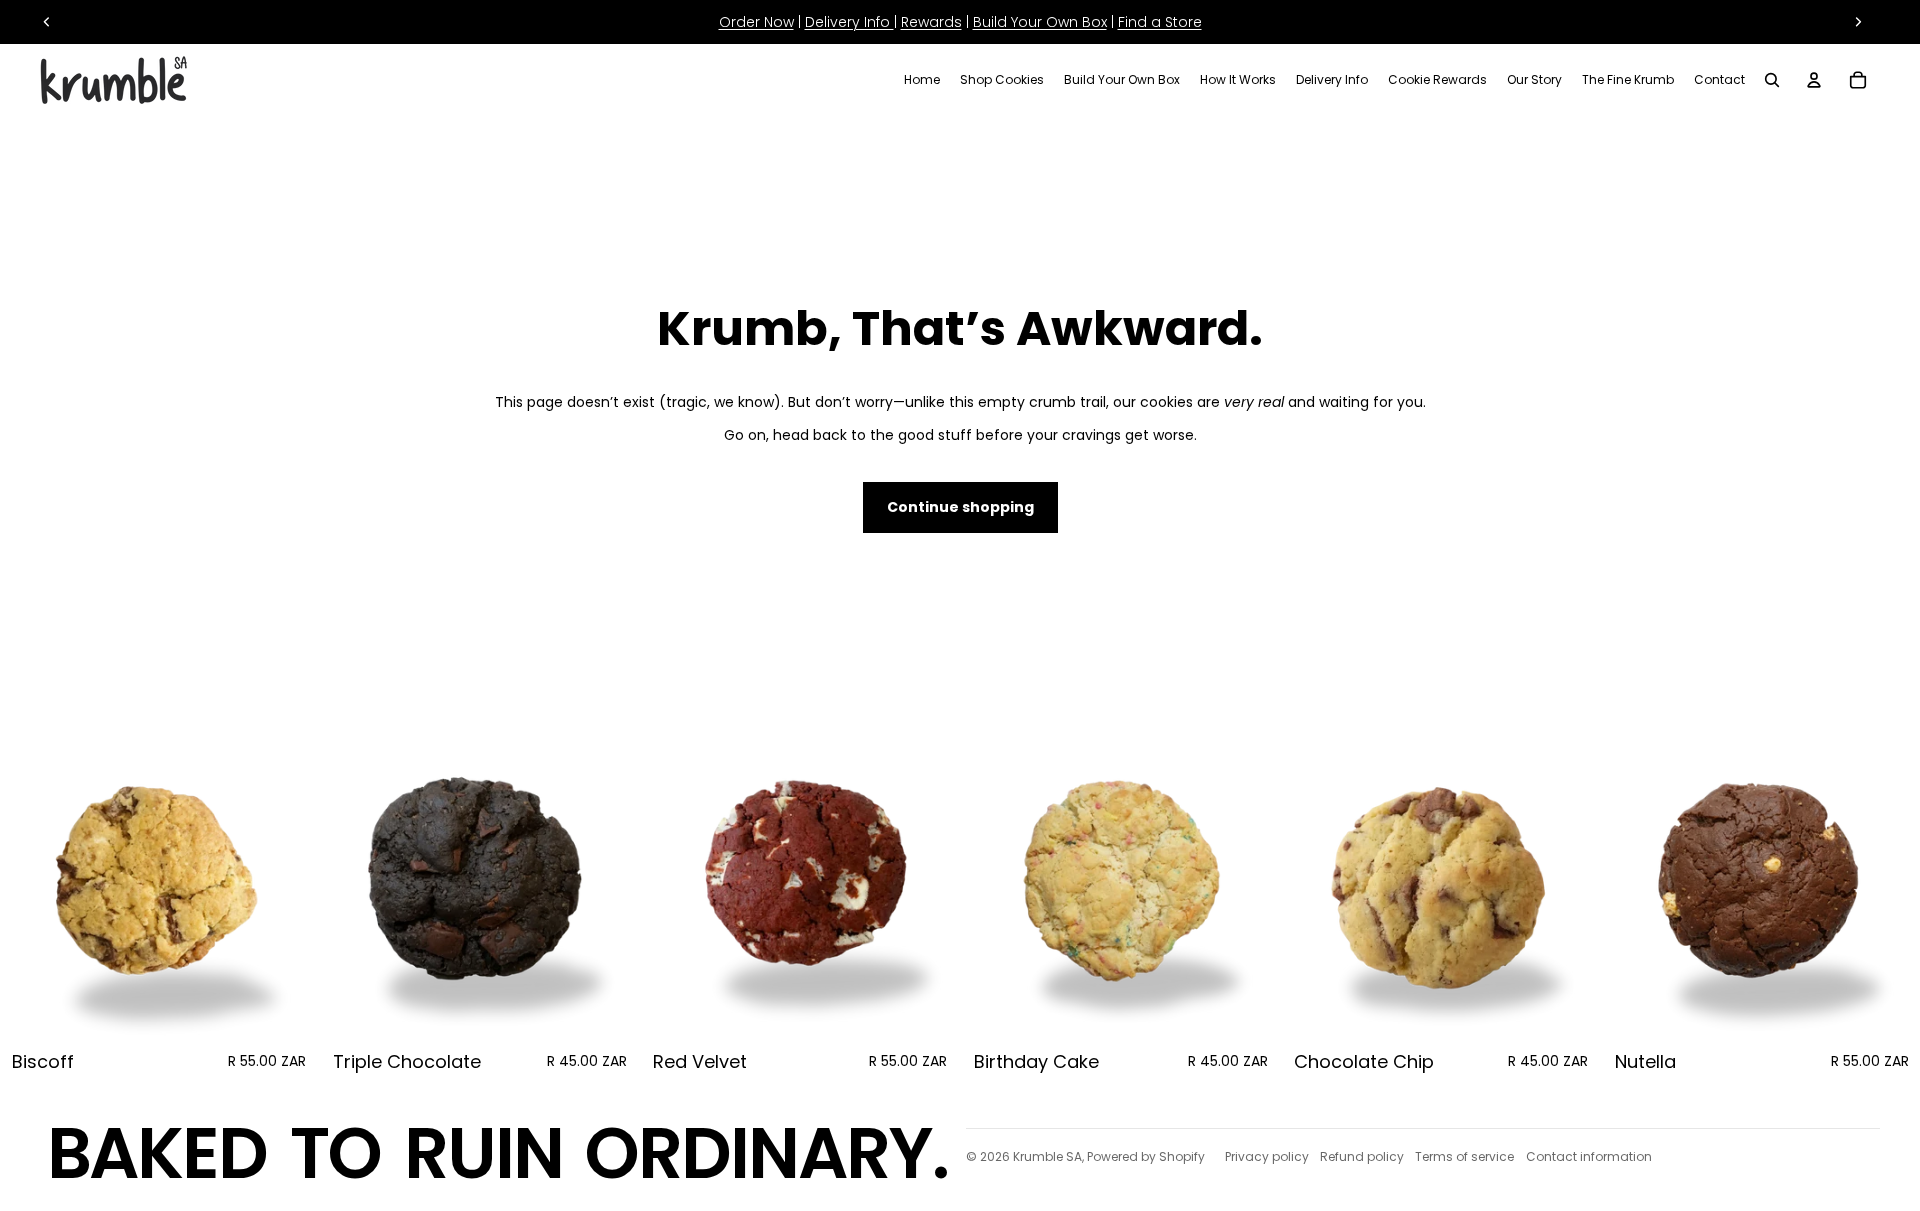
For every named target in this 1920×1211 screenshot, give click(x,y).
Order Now (756, 22)
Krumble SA (1047, 1156)
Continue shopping (960, 507)
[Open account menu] (1814, 80)
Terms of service (1464, 1156)
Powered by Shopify (1146, 1156)
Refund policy (1362, 1156)
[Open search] (1772, 80)
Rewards (931, 22)
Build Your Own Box (1040, 22)
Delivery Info (849, 22)
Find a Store (1160, 22)
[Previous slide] (47, 22)
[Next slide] (1858, 22)
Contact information (1589, 1156)
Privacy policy (1267, 1156)
